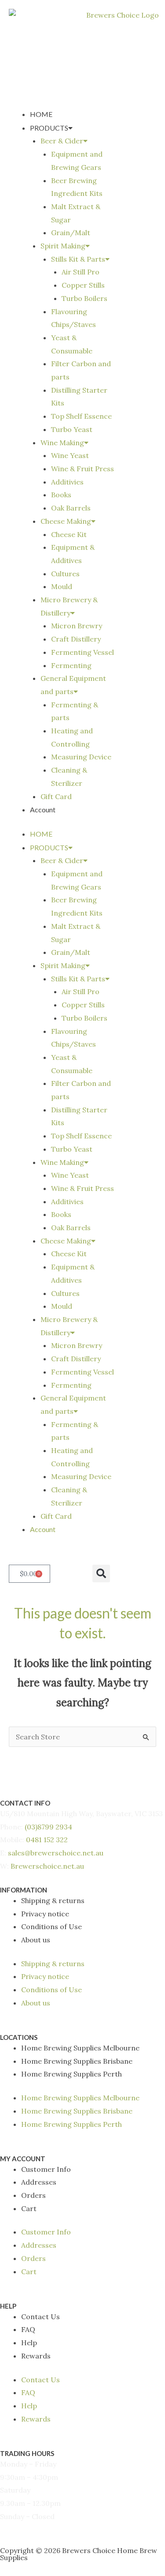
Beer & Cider (62, 141)
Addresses (39, 2182)
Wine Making (62, 443)
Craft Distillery (76, 639)
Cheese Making (66, 521)
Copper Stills (83, 285)
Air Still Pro (81, 272)
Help (29, 2343)
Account (43, 809)
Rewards (36, 2356)
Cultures (65, 574)
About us (36, 1940)
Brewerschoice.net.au (47, 1866)
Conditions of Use (51, 1926)
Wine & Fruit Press (82, 469)
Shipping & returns (53, 1900)
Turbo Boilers (84, 298)
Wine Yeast (70, 455)
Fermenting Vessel (82, 652)
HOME (41, 114)
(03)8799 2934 (48, 1827)
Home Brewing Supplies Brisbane (77, 2061)
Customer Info (46, 2169)
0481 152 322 (47, 1840)
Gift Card (56, 796)
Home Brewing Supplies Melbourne (80, 2048)
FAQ (28, 2329)
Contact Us (40, 2317)
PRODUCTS (49, 128)
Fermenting (71, 665)
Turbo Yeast (72, 429)
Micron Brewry (77, 626)
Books (61, 495)
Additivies (67, 482)
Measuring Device (81, 757)
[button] (101, 1573)
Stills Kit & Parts (78, 259)
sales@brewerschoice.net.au (56, 1853)
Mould (62, 586)
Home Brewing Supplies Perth (71, 2074)
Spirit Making (63, 246)
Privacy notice (45, 1914)
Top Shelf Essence (81, 416)
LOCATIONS (19, 2037)
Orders (33, 2195)
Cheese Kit (69, 534)
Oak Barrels (71, 508)
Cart (29, 2208)
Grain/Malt (71, 233)
